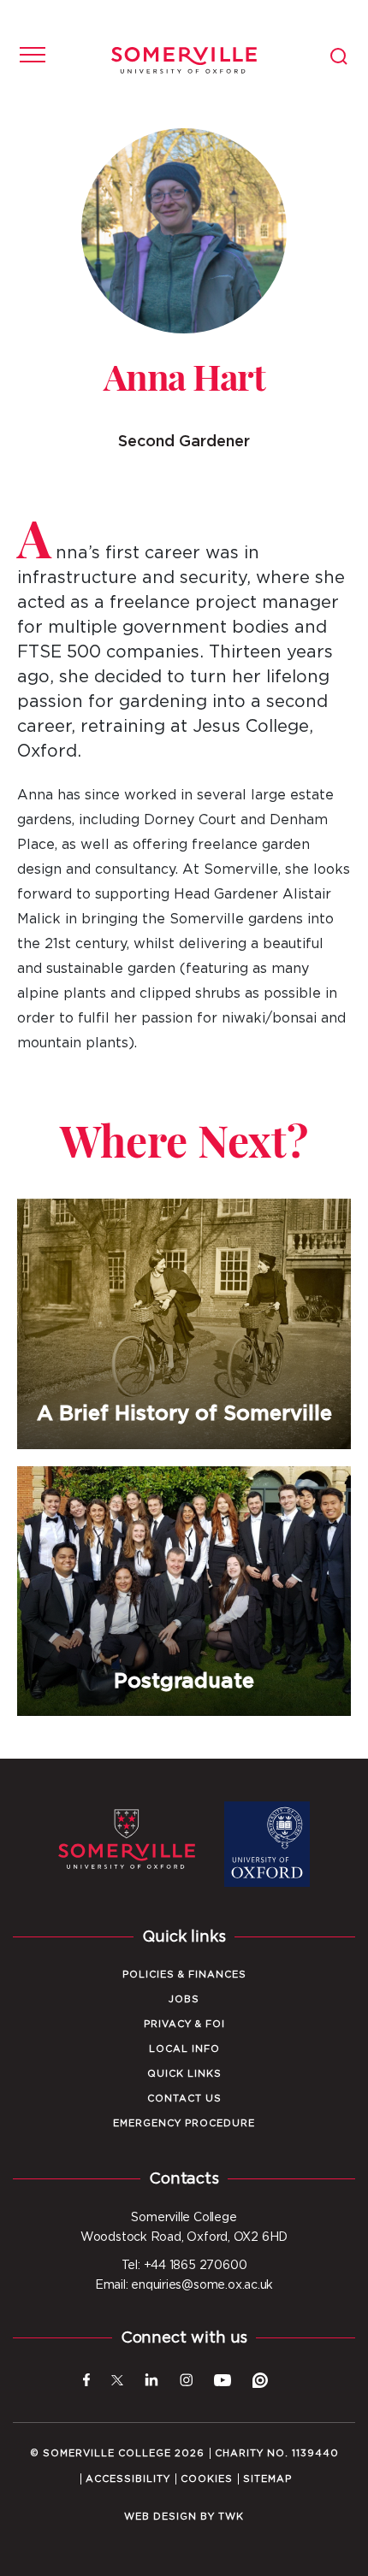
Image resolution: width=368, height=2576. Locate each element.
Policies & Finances (184, 1975)
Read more (184, 1450)
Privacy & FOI (184, 2024)
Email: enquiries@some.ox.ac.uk (184, 2285)
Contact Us (184, 2099)
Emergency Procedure (184, 2123)
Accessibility (128, 2479)
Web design (160, 2517)
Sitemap (267, 2479)
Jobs (184, 1999)
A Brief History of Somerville (184, 1324)
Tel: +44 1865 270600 (184, 2266)
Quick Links (184, 2074)
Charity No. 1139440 (277, 2453)
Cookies (207, 2479)
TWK (231, 2517)
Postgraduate (184, 1592)
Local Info (184, 2049)
